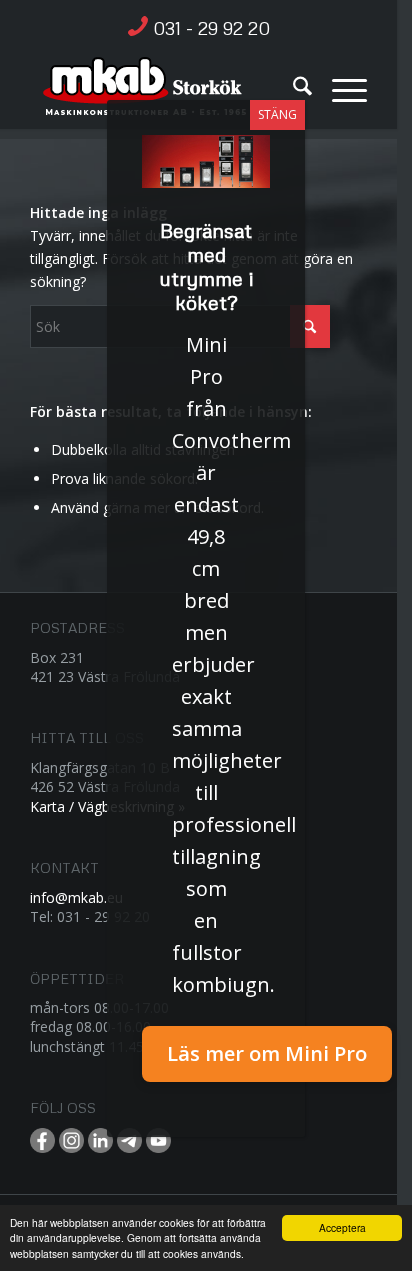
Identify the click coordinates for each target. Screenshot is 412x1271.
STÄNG (277, 114)
